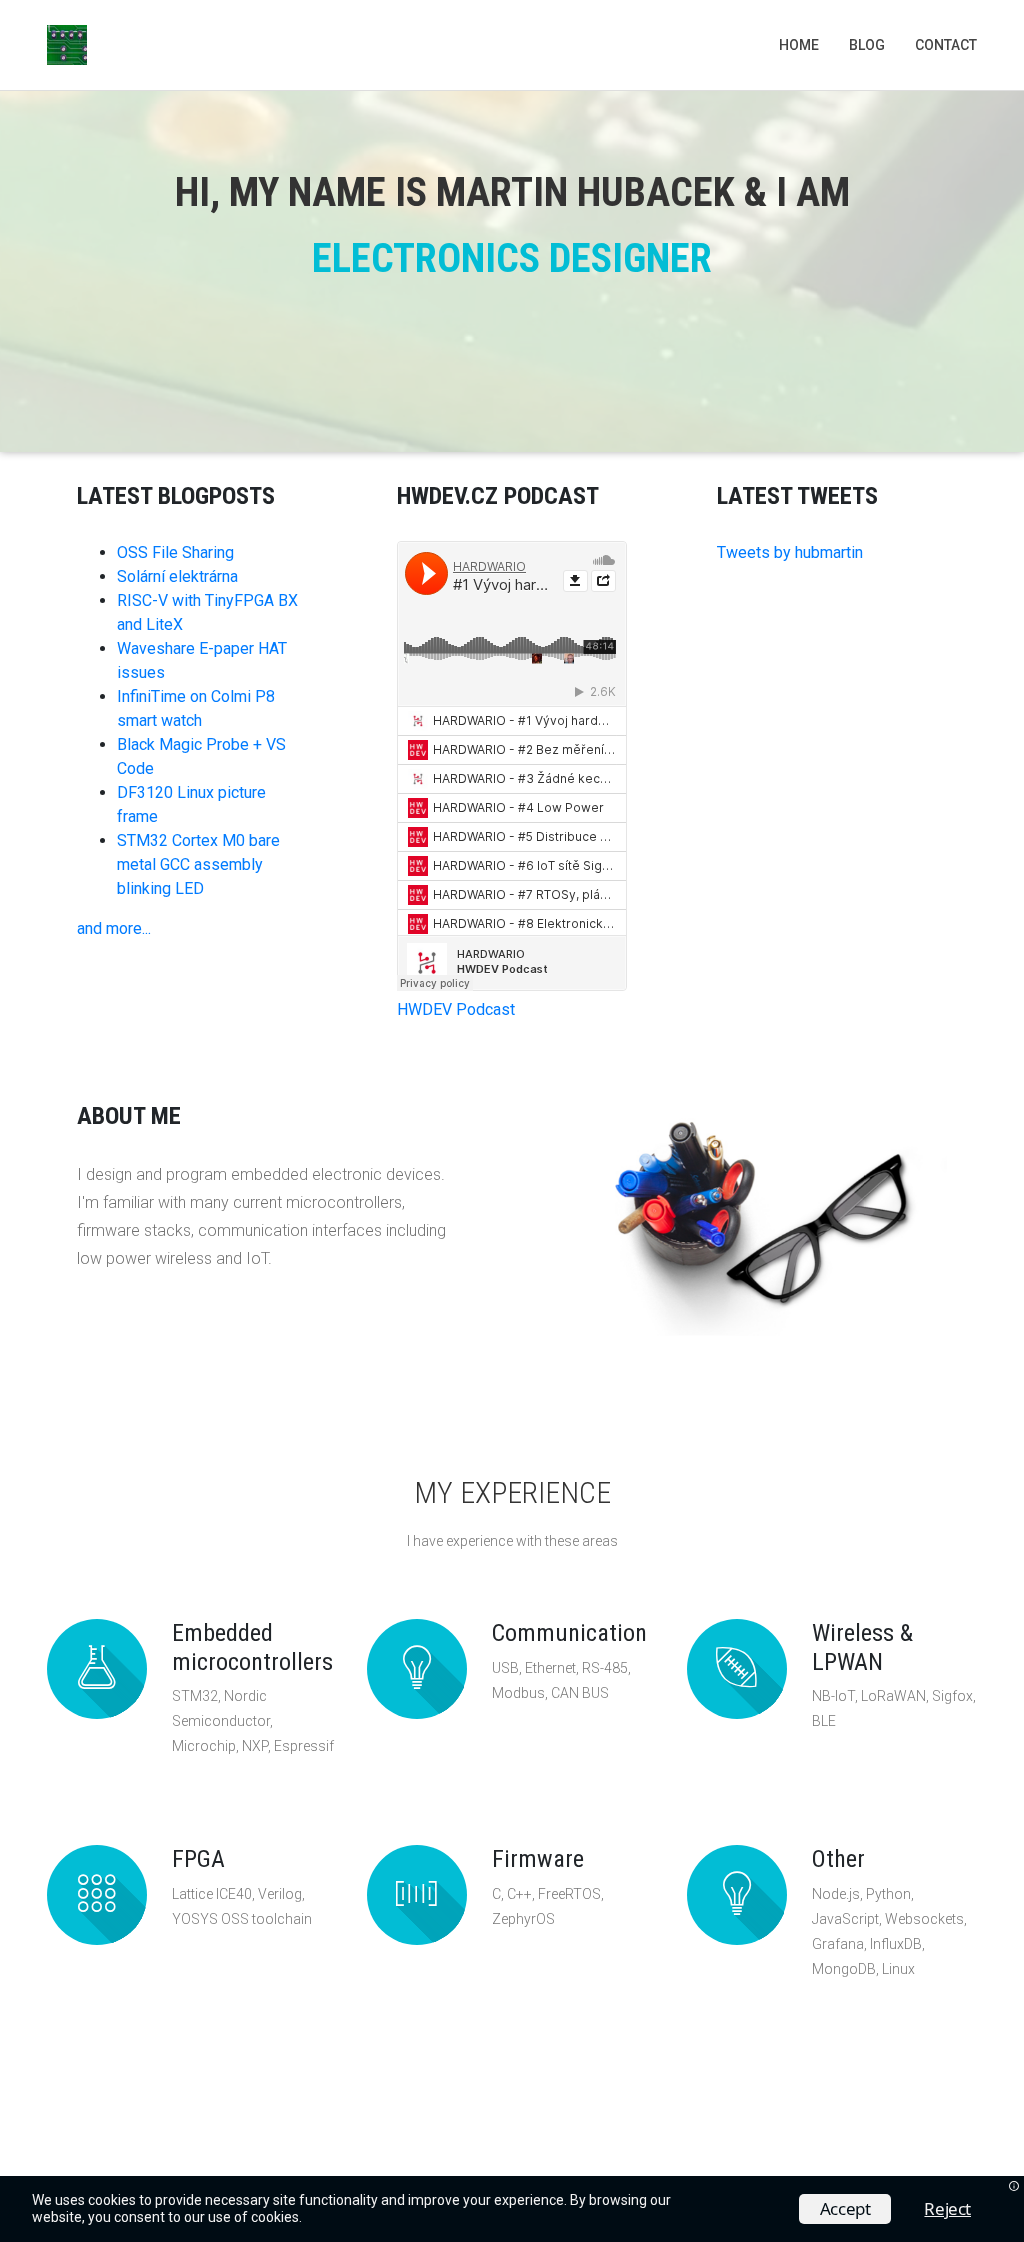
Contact (946, 45)
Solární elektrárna (177, 576)
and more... (114, 928)
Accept (845, 2208)
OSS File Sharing (175, 552)
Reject (947, 2208)
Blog (867, 45)
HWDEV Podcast (456, 1009)
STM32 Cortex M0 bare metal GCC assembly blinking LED (198, 864)
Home (799, 45)
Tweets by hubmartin (790, 552)
